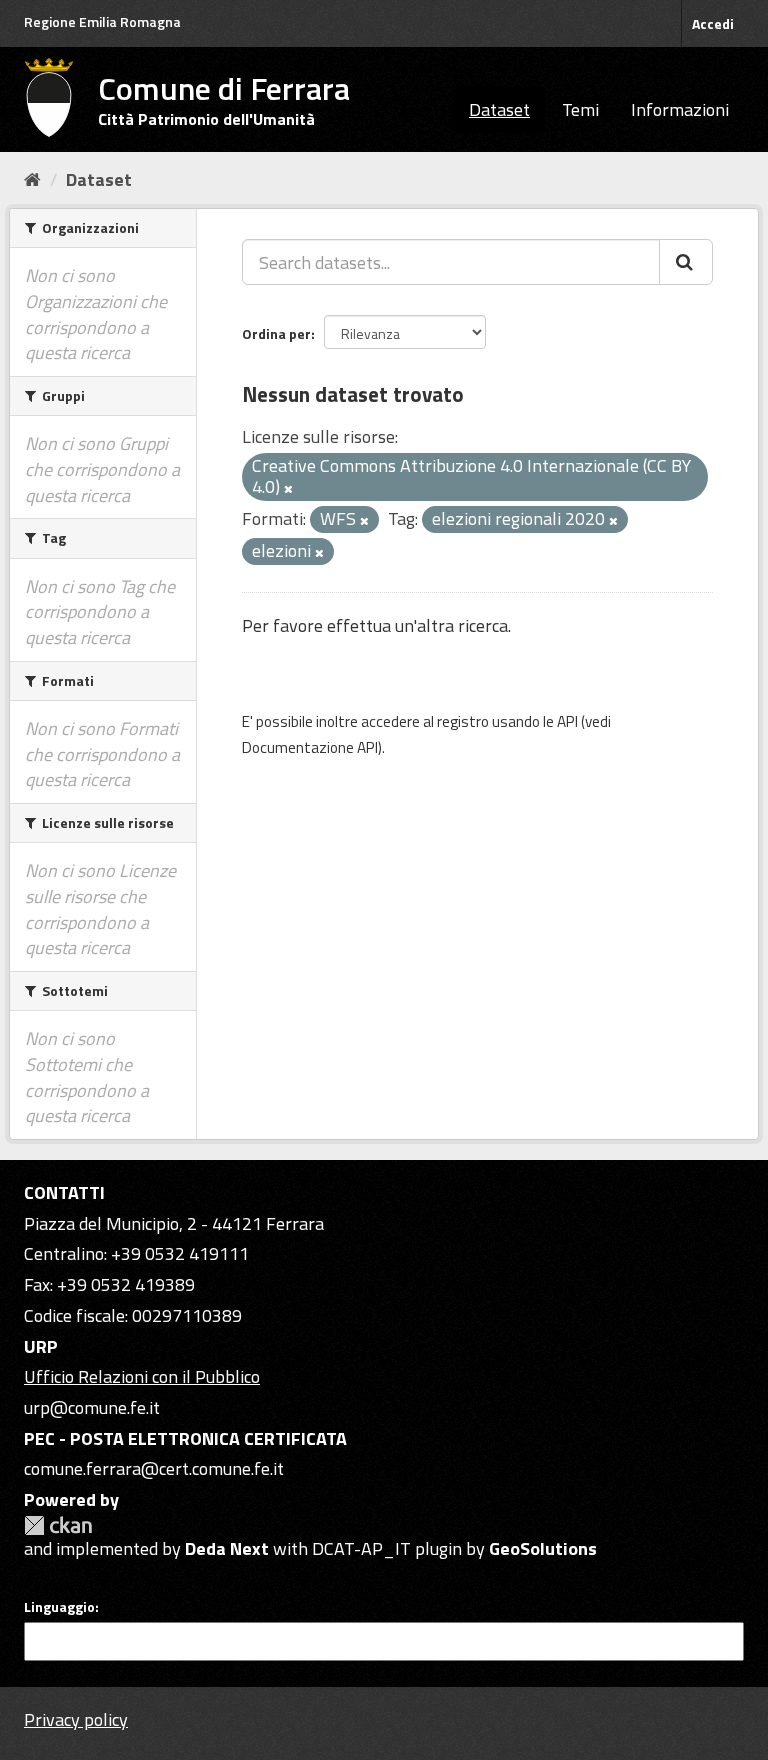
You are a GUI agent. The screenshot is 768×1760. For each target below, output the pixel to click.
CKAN (58, 1525)
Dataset (499, 109)
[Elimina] (288, 489)
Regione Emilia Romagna (102, 21)
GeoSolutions (543, 1548)
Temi (580, 109)
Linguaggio (59, 1607)
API (567, 721)
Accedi (713, 23)
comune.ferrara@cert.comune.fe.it (154, 1468)
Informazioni (680, 109)
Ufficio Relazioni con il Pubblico (142, 1376)
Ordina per (276, 333)
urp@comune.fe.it (92, 1407)
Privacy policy (76, 1719)
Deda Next (227, 1548)
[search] (686, 262)
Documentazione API (310, 747)
